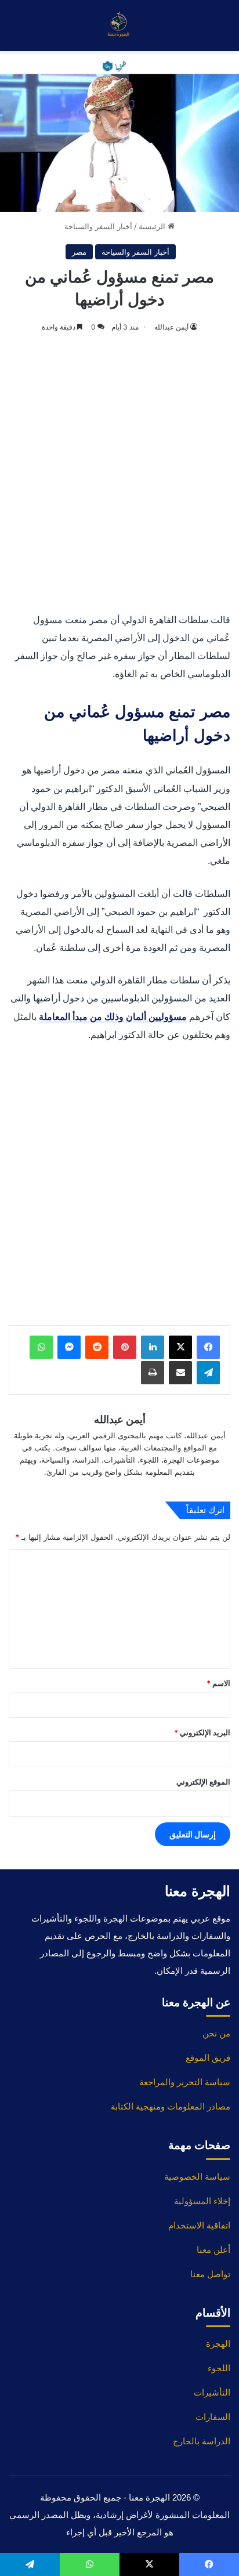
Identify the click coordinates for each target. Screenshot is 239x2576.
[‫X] (180, 1347)
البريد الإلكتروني (202, 1732)
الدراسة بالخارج (202, 2441)
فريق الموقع (208, 2058)
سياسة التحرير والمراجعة (185, 2082)
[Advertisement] (119, 474)
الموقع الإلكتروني (203, 1782)
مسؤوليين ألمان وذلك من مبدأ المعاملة (113, 1017)
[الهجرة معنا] (119, 26)
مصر (79, 252)
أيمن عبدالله (171, 327)
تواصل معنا (210, 2274)
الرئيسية (153, 226)
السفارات (213, 2417)
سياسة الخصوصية (197, 2177)
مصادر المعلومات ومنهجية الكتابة (171, 2106)
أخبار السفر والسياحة (98, 226)
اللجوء (219, 2368)
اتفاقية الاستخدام (199, 2225)
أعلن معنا (213, 2250)
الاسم (218, 1683)
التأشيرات (212, 2392)
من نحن (216, 2033)
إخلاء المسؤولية (202, 2201)
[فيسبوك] (208, 1347)
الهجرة (218, 2344)
